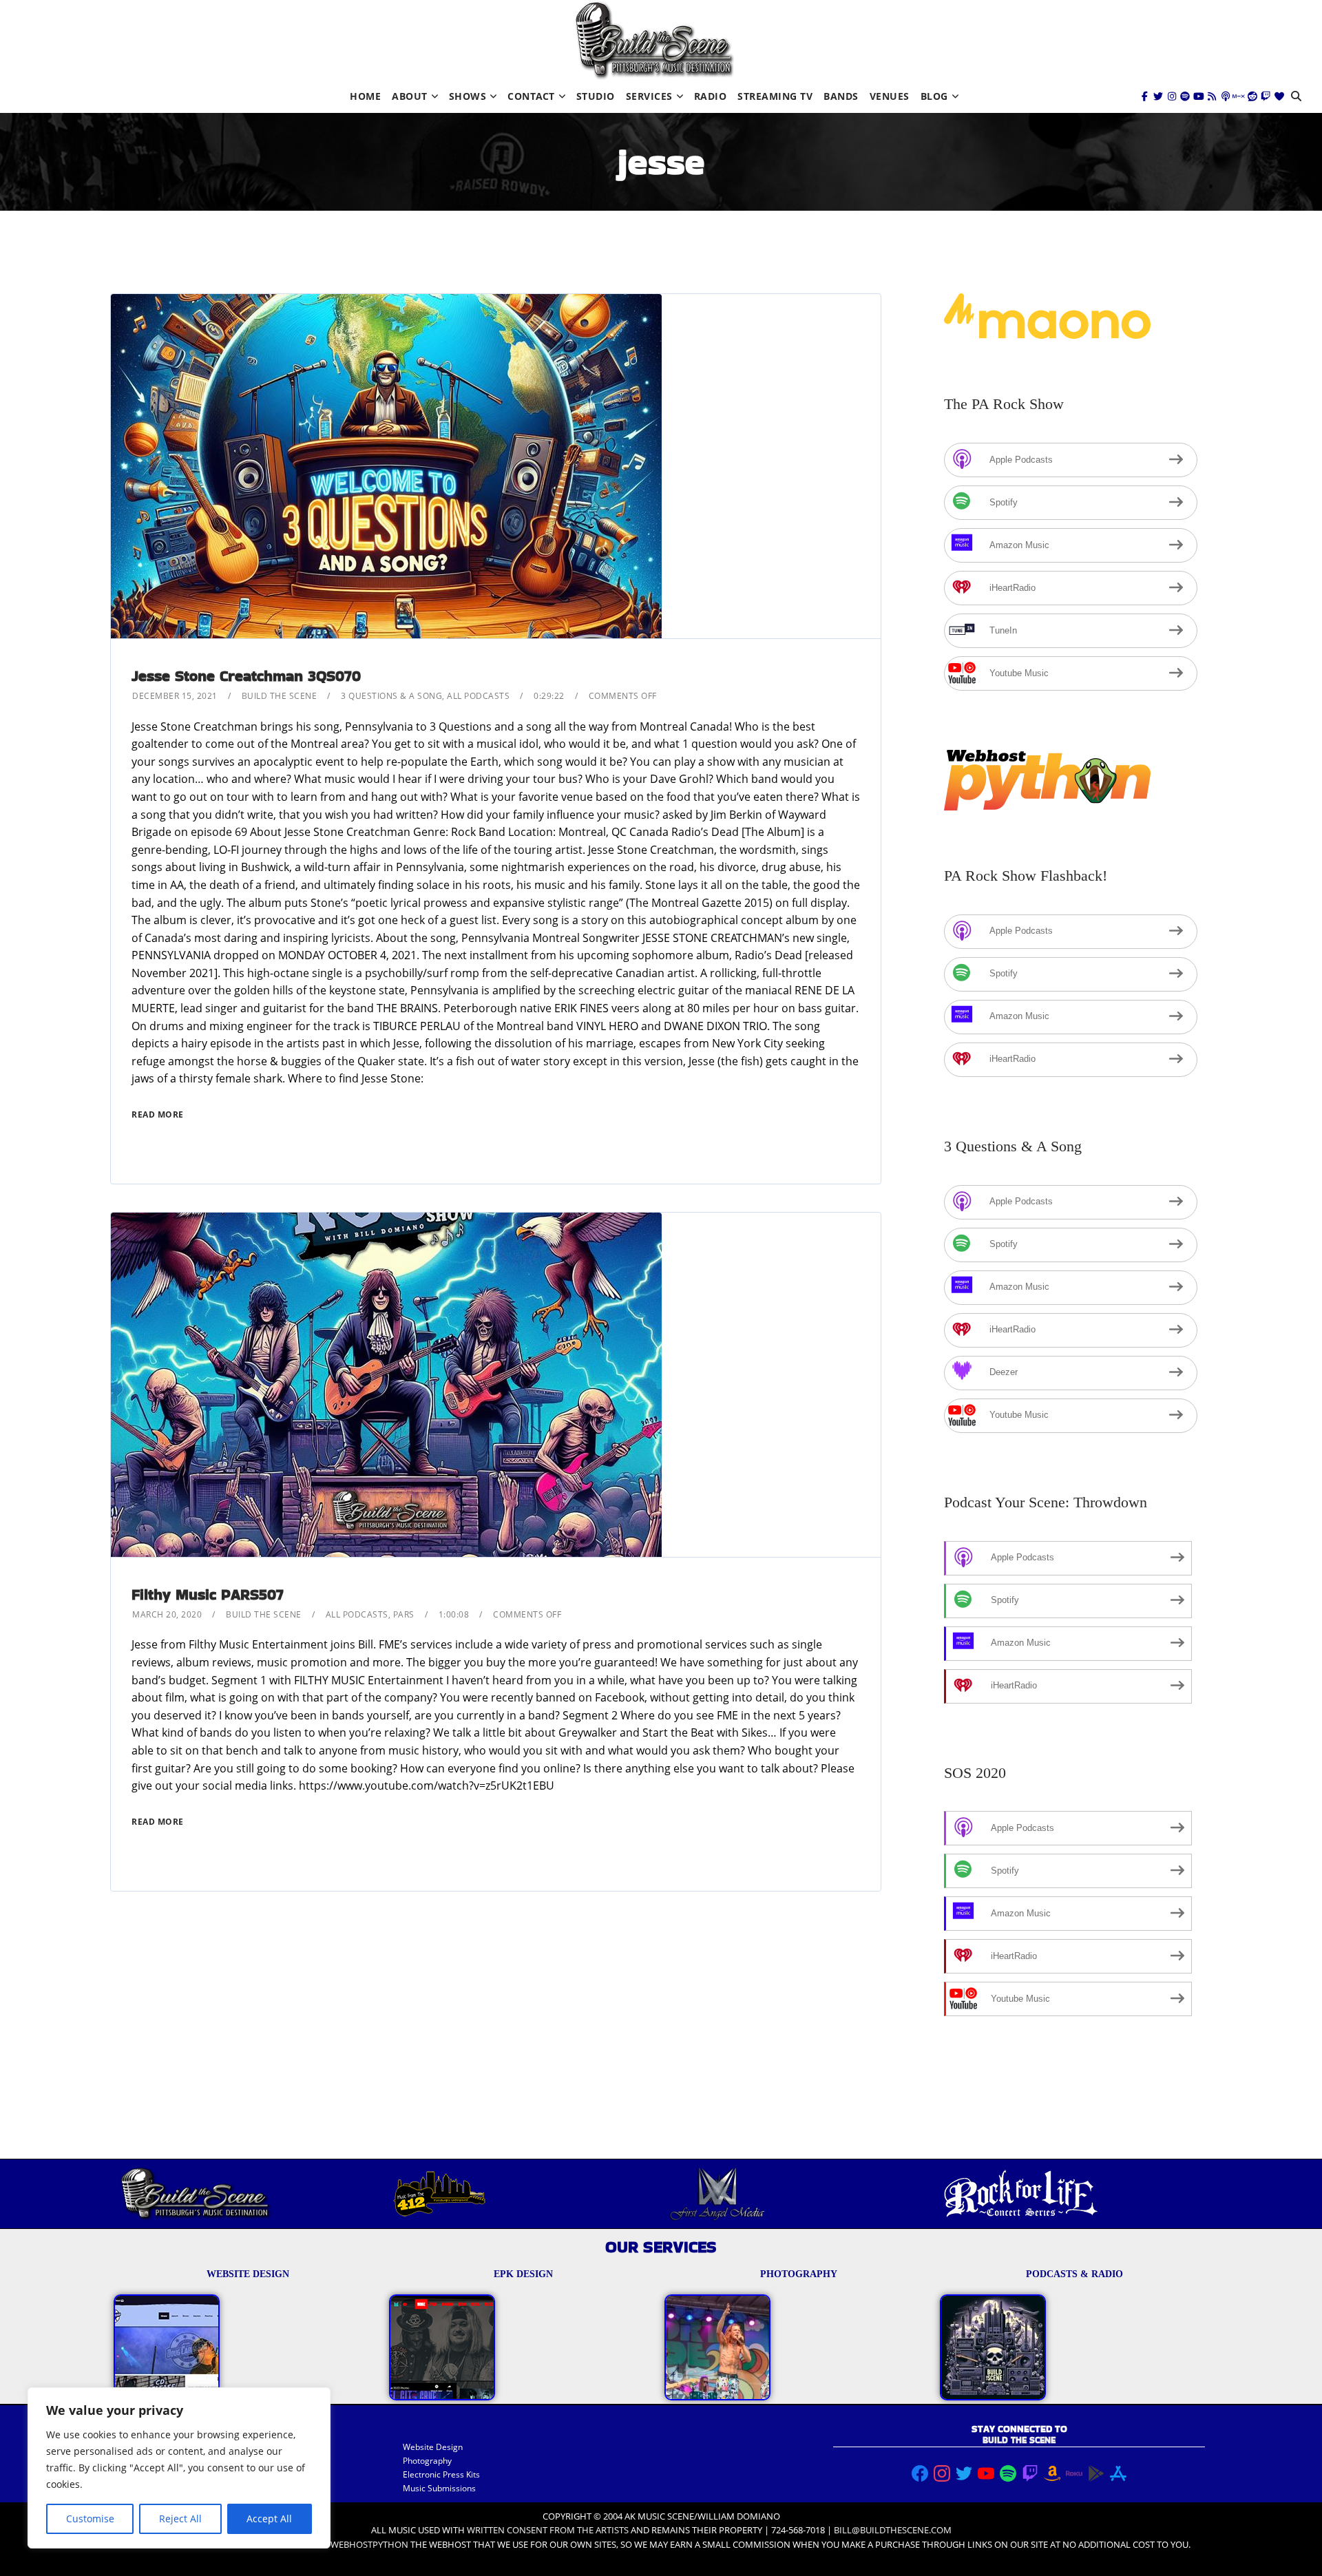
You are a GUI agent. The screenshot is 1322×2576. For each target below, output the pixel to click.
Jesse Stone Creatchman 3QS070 (246, 676)
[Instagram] (1172, 96)
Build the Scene (280, 696)
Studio (596, 96)
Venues (890, 96)
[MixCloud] (1239, 96)
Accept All (269, 2519)
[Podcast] (1226, 96)
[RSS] (1212, 96)
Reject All (180, 2519)
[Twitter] (1158, 96)
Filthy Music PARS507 (208, 1594)
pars (404, 1614)
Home (365, 96)
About (410, 96)
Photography (427, 2461)
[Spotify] (1185, 96)
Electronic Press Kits (441, 2474)
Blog (934, 96)
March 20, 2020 (167, 1614)
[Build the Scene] (654, 40)
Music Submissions (439, 2488)
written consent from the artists (548, 2530)
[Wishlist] (1279, 96)
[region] (179, 2468)
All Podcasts (478, 696)
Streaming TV (775, 96)
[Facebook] (1145, 96)
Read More (158, 1114)
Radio (711, 96)
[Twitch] (1266, 96)
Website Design (433, 2447)
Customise (90, 2519)
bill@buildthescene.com (893, 2530)
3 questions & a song (391, 696)
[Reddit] (1252, 96)
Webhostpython (369, 2544)
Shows (468, 96)
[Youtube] (1199, 96)
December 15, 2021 (175, 696)
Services (649, 96)
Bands (841, 96)
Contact (531, 96)
